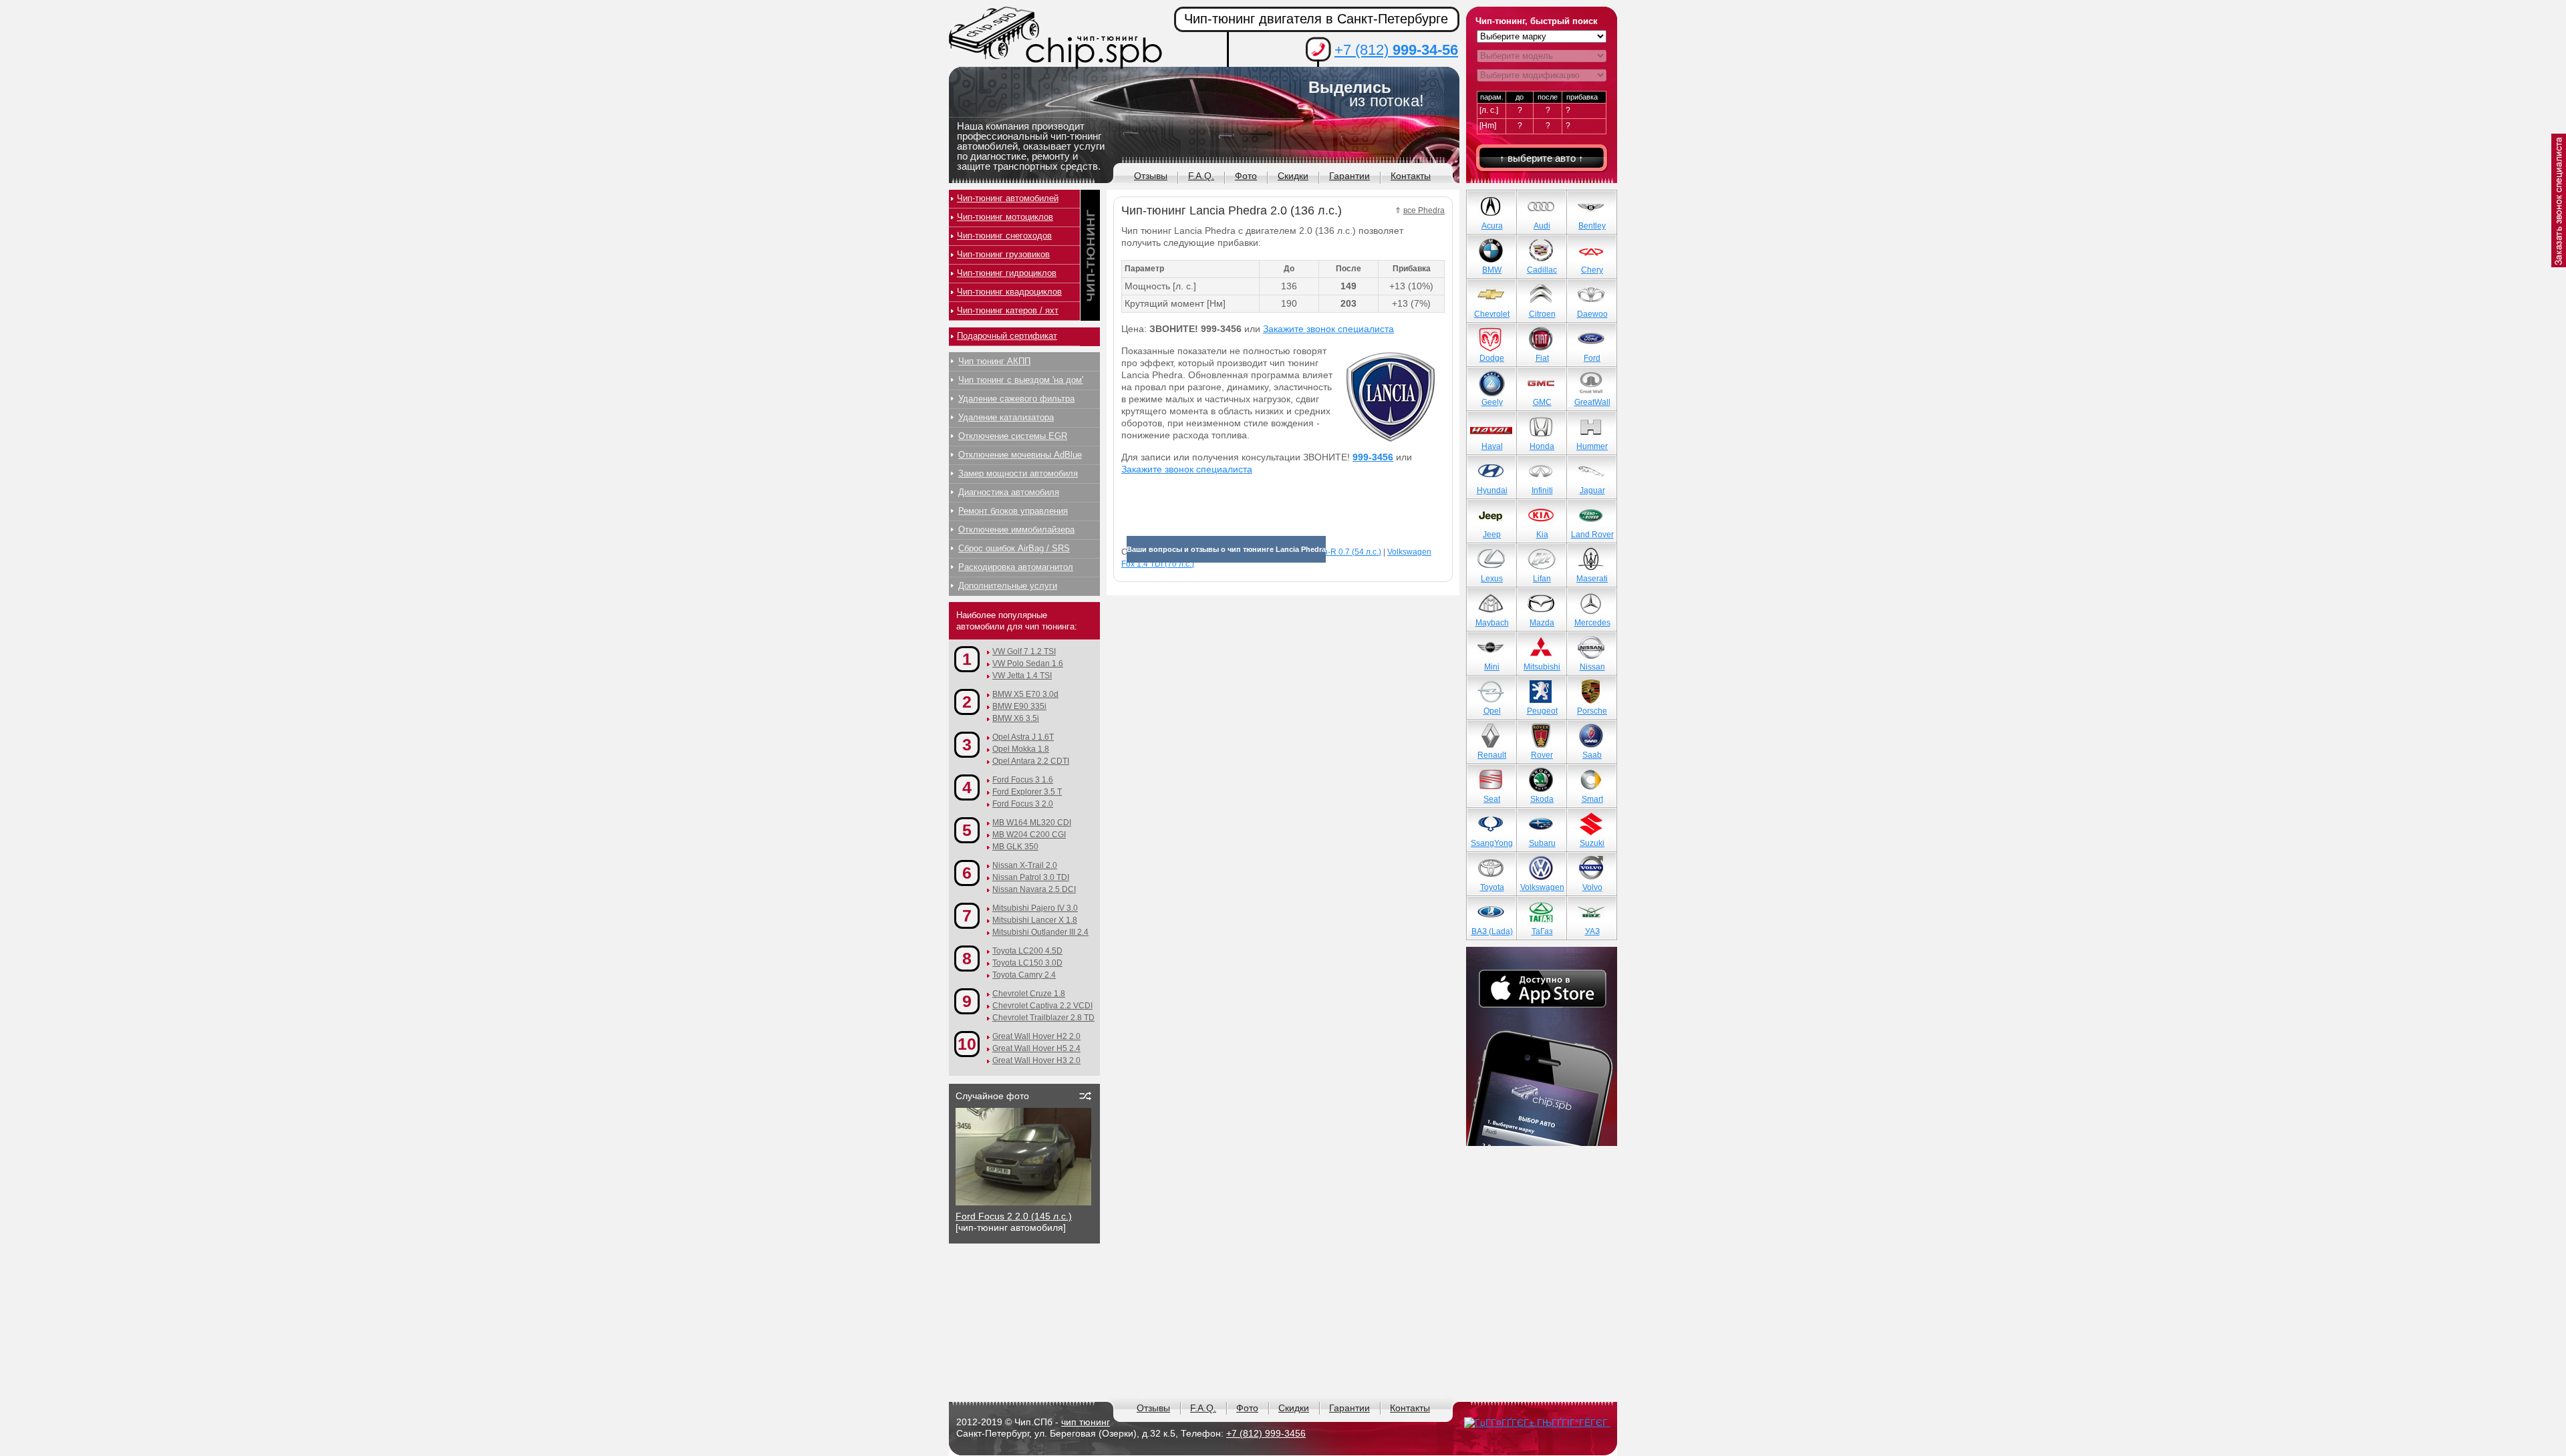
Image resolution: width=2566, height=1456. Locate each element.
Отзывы (1151, 176)
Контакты (1411, 176)
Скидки (1293, 176)
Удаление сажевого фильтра (1016, 399)
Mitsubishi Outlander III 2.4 (1040, 932)
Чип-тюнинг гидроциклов (1007, 273)
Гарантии (1349, 176)
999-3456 (1373, 457)
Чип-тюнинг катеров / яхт (1008, 310)
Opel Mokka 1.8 (1021, 749)
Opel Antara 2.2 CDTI (1031, 761)
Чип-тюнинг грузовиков (1003, 254)
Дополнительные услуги (1008, 586)
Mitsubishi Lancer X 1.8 (1035, 920)
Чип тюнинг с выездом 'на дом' (1021, 380)
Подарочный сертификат (1007, 336)
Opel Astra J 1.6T (1023, 737)
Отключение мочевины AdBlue (1020, 455)
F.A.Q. (1201, 176)
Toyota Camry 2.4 (1024, 975)
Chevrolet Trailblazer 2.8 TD (1043, 1018)
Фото (1246, 176)
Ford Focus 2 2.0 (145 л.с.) (1014, 1216)
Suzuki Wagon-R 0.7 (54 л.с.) (1328, 552)
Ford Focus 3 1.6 (1023, 780)
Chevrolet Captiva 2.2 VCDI (1042, 1006)
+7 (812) (1396, 50)
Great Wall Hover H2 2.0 (1036, 1036)
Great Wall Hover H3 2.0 (1036, 1060)
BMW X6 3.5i (1016, 718)
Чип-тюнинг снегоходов (1004, 236)
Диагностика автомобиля (1009, 492)
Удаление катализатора (1006, 417)
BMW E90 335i (1019, 706)
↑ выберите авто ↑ (1542, 158)
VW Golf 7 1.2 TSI (1024, 651)
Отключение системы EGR (1013, 436)
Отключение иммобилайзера (1016, 530)
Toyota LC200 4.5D (1027, 951)
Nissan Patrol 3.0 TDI (1031, 877)
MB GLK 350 (1015, 847)
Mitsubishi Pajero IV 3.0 (1035, 908)
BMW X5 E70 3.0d (1025, 694)
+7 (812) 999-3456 (1266, 1433)
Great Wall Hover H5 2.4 (1036, 1048)
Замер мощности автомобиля (1018, 473)
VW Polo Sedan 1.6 (1028, 664)
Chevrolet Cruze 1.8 (1029, 994)
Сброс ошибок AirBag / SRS (1014, 548)
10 (967, 1044)
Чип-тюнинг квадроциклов (1009, 292)
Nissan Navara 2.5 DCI (1034, 889)
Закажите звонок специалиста (1328, 329)
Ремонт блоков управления (1013, 511)
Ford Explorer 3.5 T (1027, 792)
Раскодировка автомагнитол (1016, 567)
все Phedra (1424, 210)
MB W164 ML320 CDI (1032, 823)
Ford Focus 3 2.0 (1023, 804)
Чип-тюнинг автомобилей (1008, 198)
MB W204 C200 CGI (1029, 835)
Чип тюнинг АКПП (994, 361)
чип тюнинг (1086, 1422)
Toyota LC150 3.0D (1027, 963)
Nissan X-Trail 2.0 (1025, 865)
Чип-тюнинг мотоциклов (1005, 217)
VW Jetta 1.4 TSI (1022, 676)
